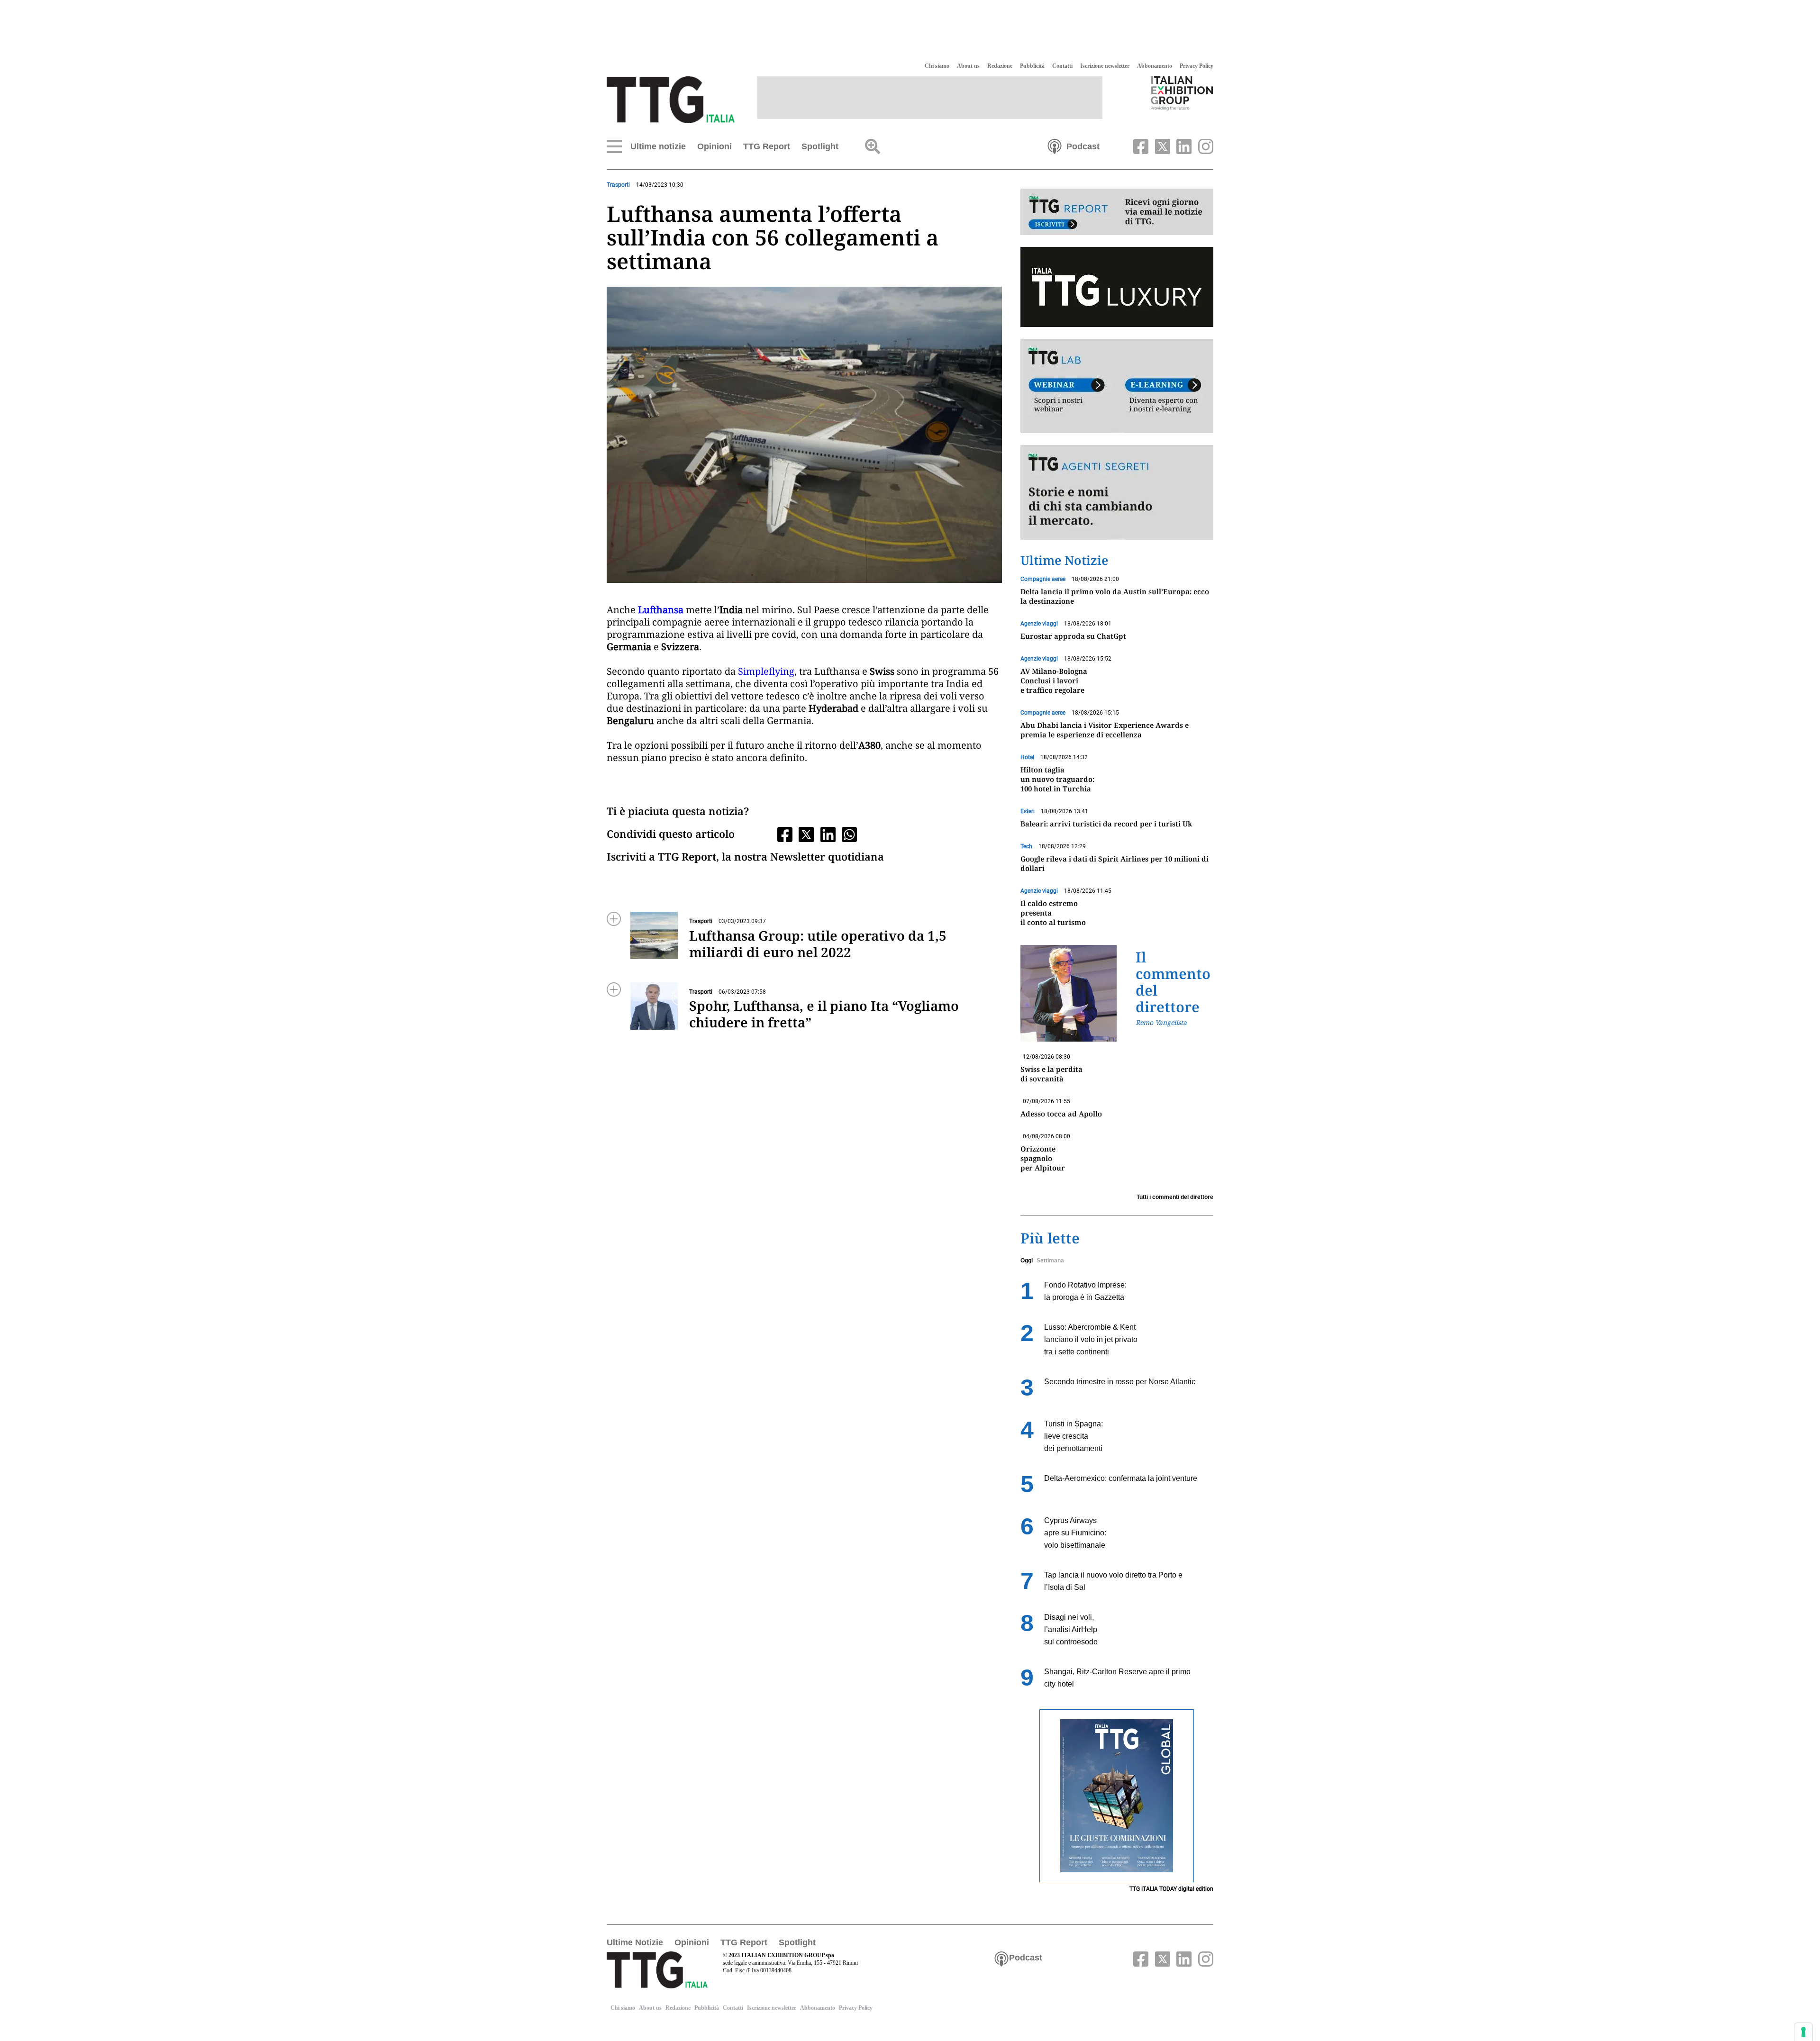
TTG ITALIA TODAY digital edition (1171, 1889)
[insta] (1203, 145)
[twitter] (1161, 145)
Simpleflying (766, 671)
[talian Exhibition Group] (1182, 93)
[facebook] (1140, 145)
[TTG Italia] (671, 99)
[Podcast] (1055, 145)
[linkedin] (1183, 145)
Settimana (1050, 1261)
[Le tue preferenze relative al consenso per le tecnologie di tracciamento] (1803, 2032)
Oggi (1027, 1261)
